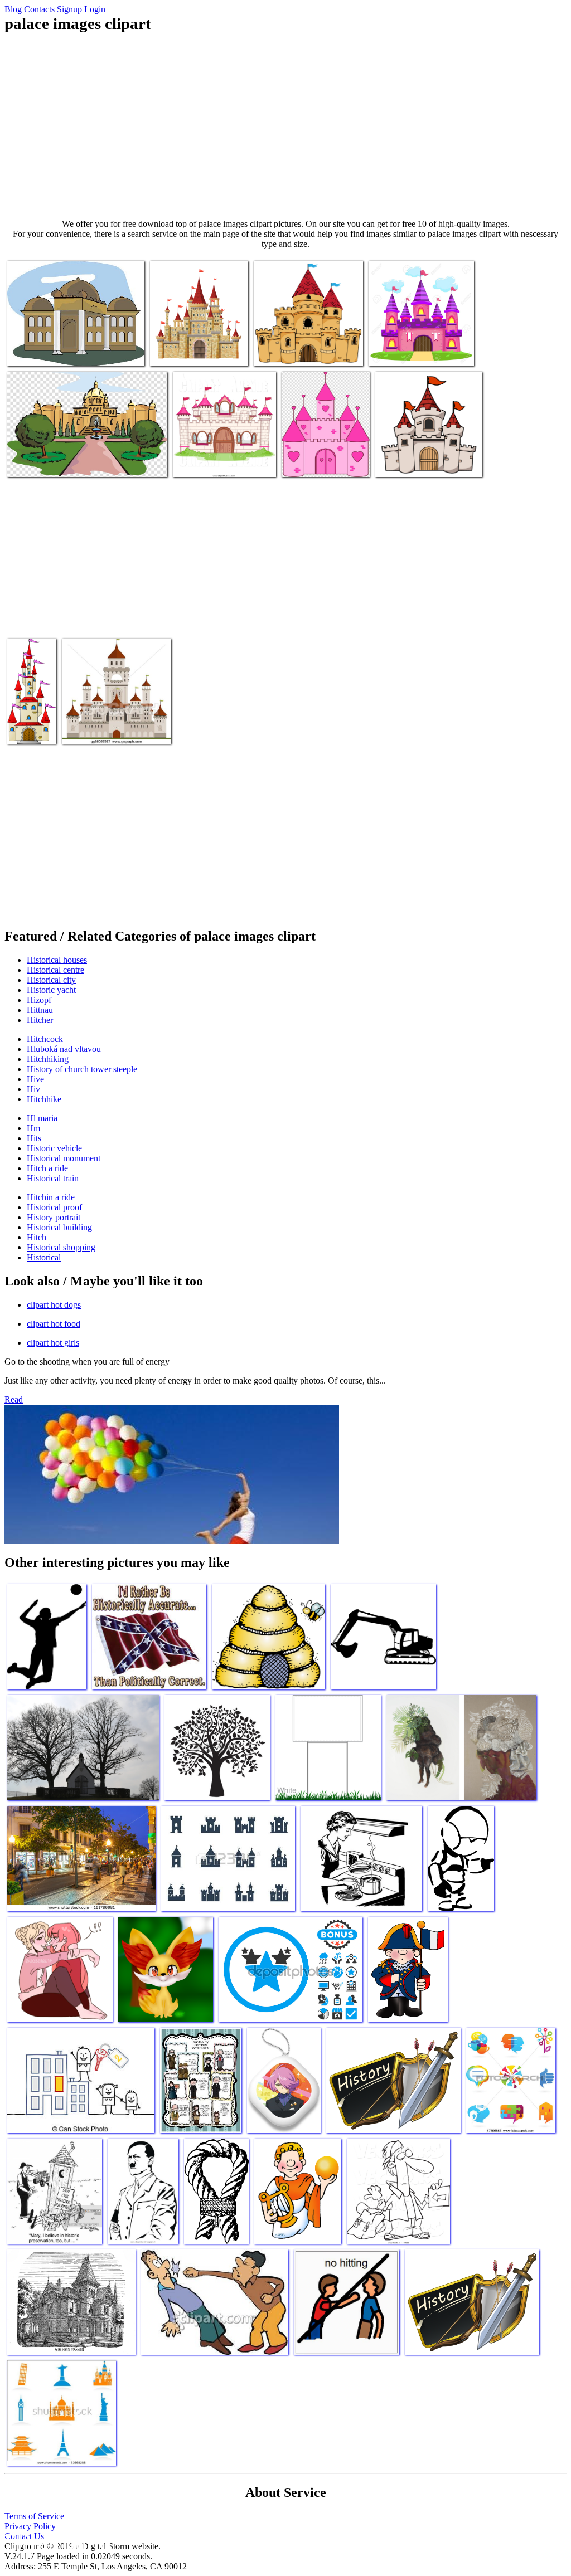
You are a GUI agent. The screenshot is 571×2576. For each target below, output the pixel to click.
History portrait (54, 1217)
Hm (33, 1128)
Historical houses (57, 960)
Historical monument (64, 1158)
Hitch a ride (47, 1168)
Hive (35, 1079)
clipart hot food (54, 1324)
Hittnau (40, 1010)
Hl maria (42, 1118)
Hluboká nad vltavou (64, 1049)
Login (95, 9)
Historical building (59, 1227)
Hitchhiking (48, 1059)
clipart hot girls (53, 1343)
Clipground (56, 2542)
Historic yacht (51, 990)
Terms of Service (34, 2516)
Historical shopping (61, 1247)
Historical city (51, 980)
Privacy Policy (30, 2526)
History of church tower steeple (82, 1069)
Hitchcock (45, 1039)
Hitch (37, 1237)
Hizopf (39, 1000)
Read (14, 1399)
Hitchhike (44, 1099)
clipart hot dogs (54, 1305)
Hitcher (40, 1020)
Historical (44, 1257)
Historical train (53, 1178)
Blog (13, 9)
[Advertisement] (285, 126)
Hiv (33, 1089)
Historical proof (54, 1207)
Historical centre (55, 970)
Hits (34, 1138)
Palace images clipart (43, 351)
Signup (69, 9)
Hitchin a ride (51, 1197)
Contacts (39, 9)
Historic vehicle (54, 1148)
